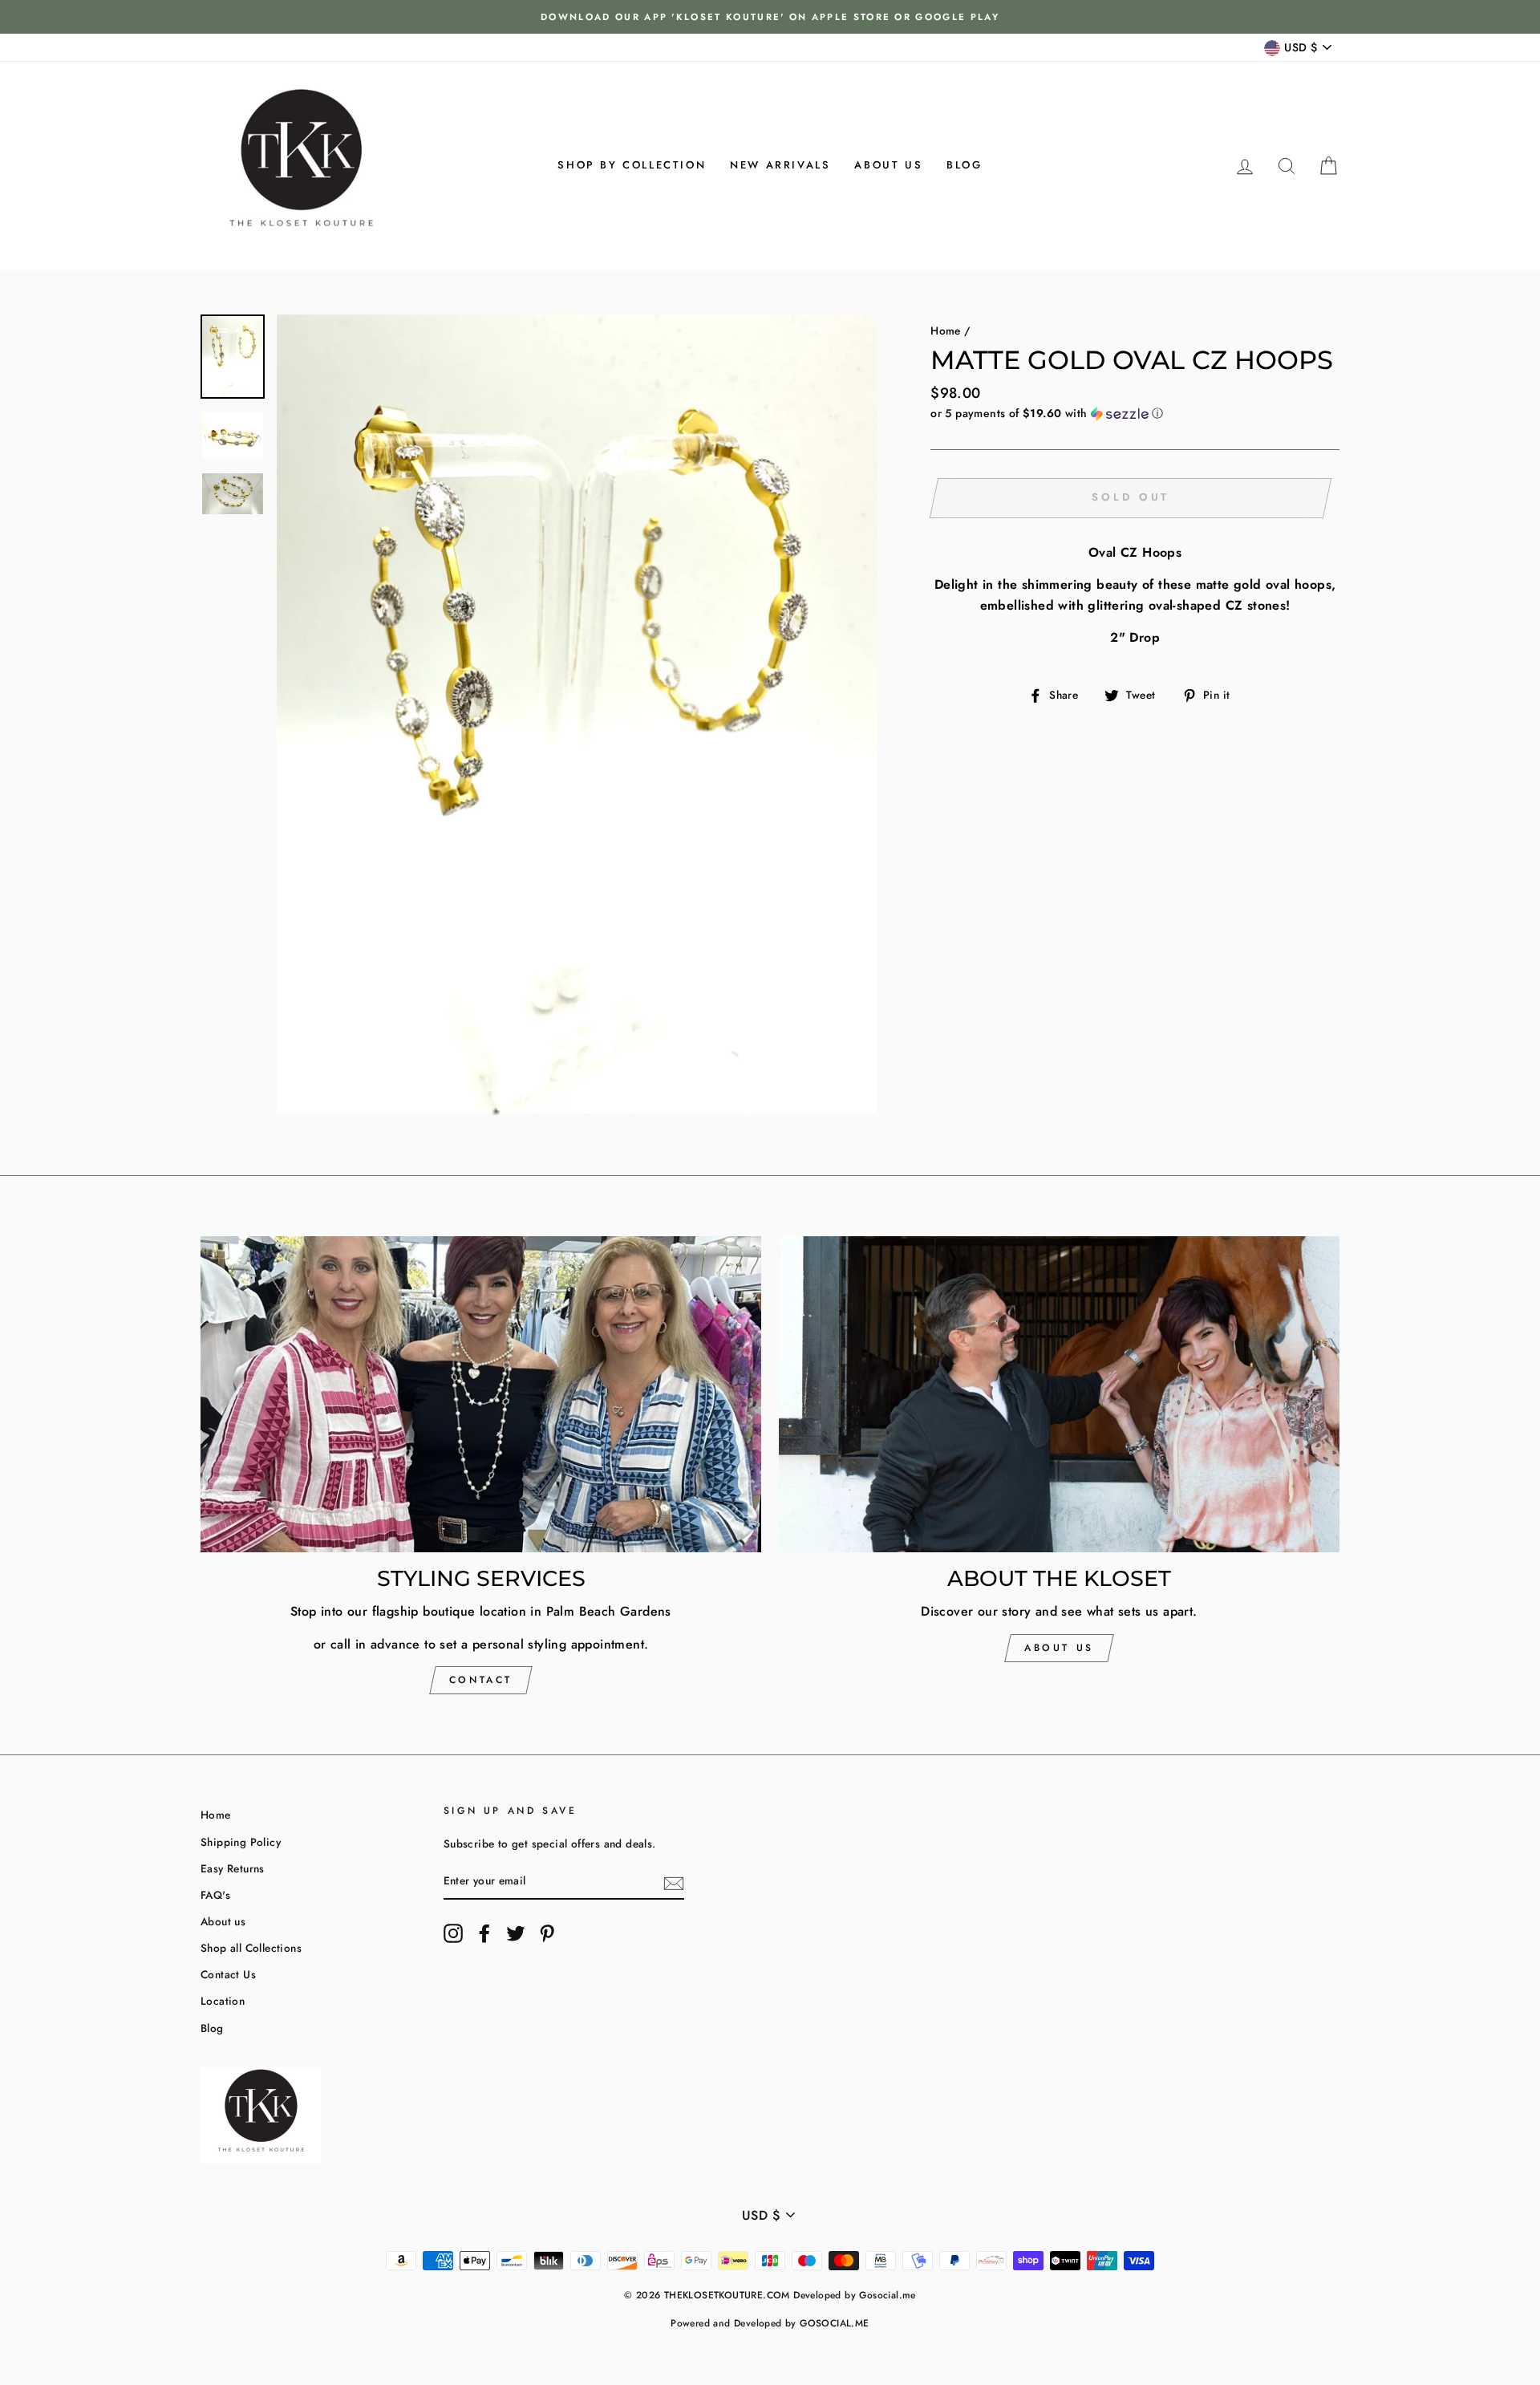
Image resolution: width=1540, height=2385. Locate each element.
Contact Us (228, 1974)
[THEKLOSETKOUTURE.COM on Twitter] (516, 1933)
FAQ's (215, 1895)
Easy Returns (233, 1868)
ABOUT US (1059, 1648)
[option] (770, 17)
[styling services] (481, 1394)
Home (946, 331)
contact (481, 1680)
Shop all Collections (251, 1948)
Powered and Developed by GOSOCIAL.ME (770, 2323)
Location (223, 2001)
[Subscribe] (674, 1882)
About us (888, 165)
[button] (1135, 413)
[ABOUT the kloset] (1059, 1394)
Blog (964, 165)
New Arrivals (780, 165)
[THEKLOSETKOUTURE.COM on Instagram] (453, 1933)
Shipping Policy (241, 1842)
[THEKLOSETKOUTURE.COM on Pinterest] (547, 1933)
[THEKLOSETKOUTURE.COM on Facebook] (484, 1933)
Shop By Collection (632, 165)
